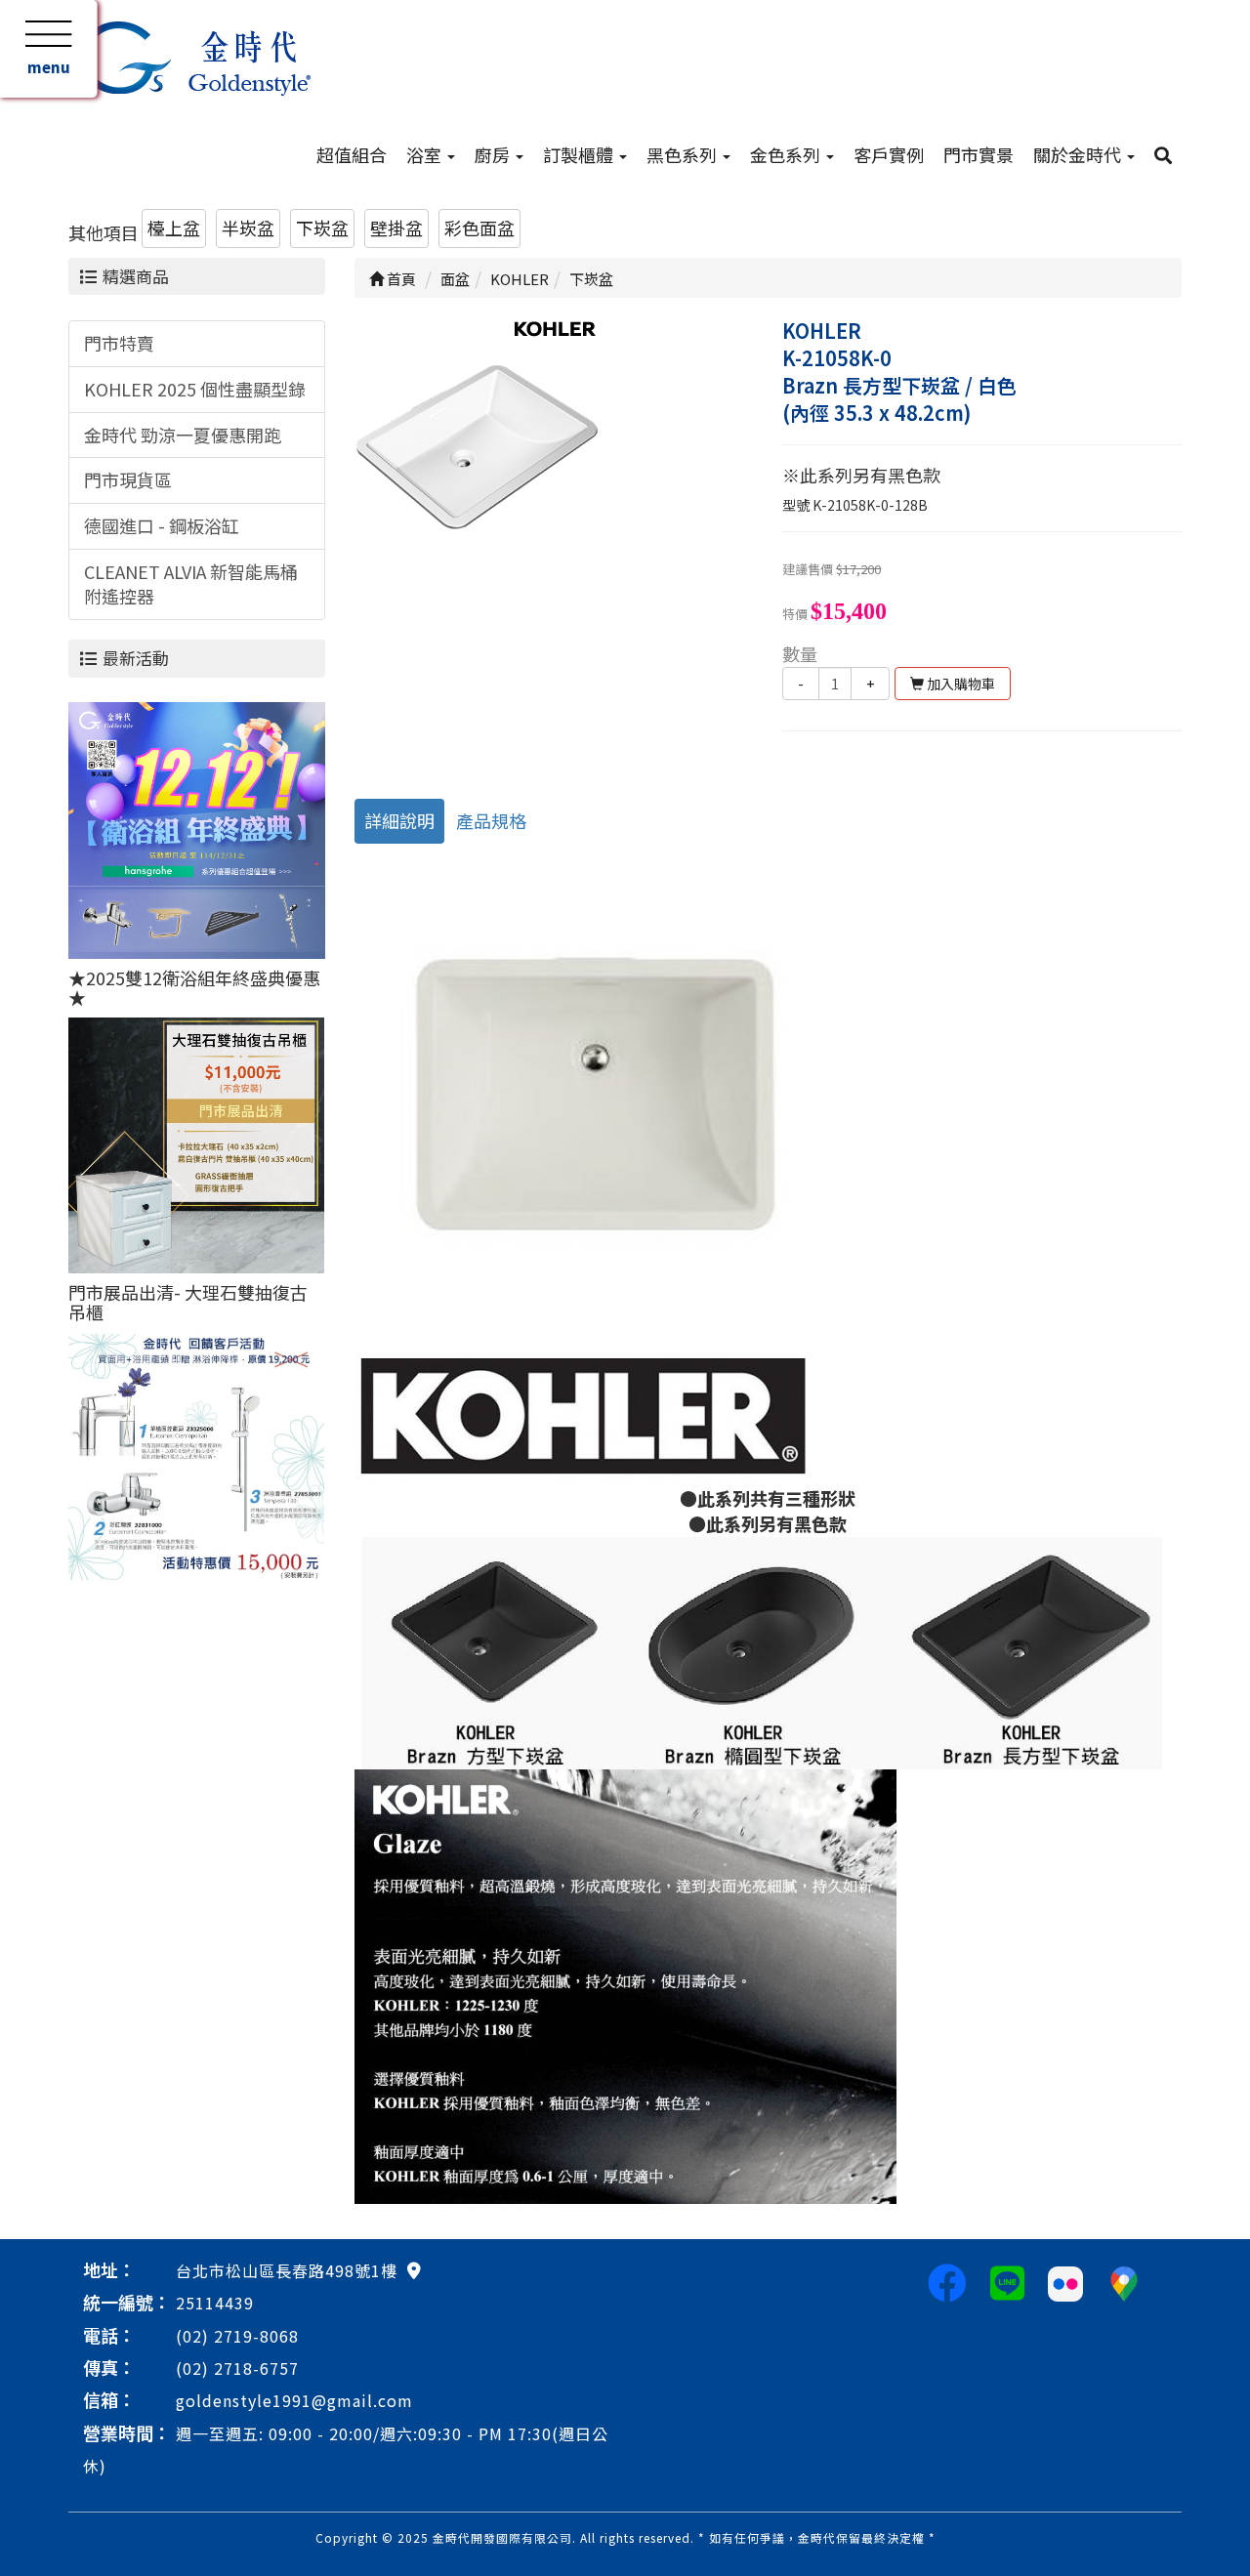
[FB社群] (947, 2281)
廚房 (494, 154)
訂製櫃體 (580, 154)
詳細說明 (399, 820)
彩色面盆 (479, 228)
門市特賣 (119, 343)
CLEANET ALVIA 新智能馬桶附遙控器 (191, 584)
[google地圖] (414, 2269)
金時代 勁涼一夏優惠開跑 (183, 435)
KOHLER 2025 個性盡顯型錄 (195, 389)
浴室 (426, 154)
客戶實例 (889, 154)
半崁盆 (248, 228)
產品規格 (491, 820)
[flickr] (1065, 2281)
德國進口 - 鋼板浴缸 (162, 525)
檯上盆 (174, 228)
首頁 (400, 279)
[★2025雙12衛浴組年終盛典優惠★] (197, 828)
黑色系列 (684, 154)
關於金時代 (1079, 154)
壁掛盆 (396, 228)
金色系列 (787, 154)
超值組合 (352, 154)
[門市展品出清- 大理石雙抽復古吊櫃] (196, 1143)
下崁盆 (322, 228)
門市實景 (979, 154)
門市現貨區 (128, 479)
